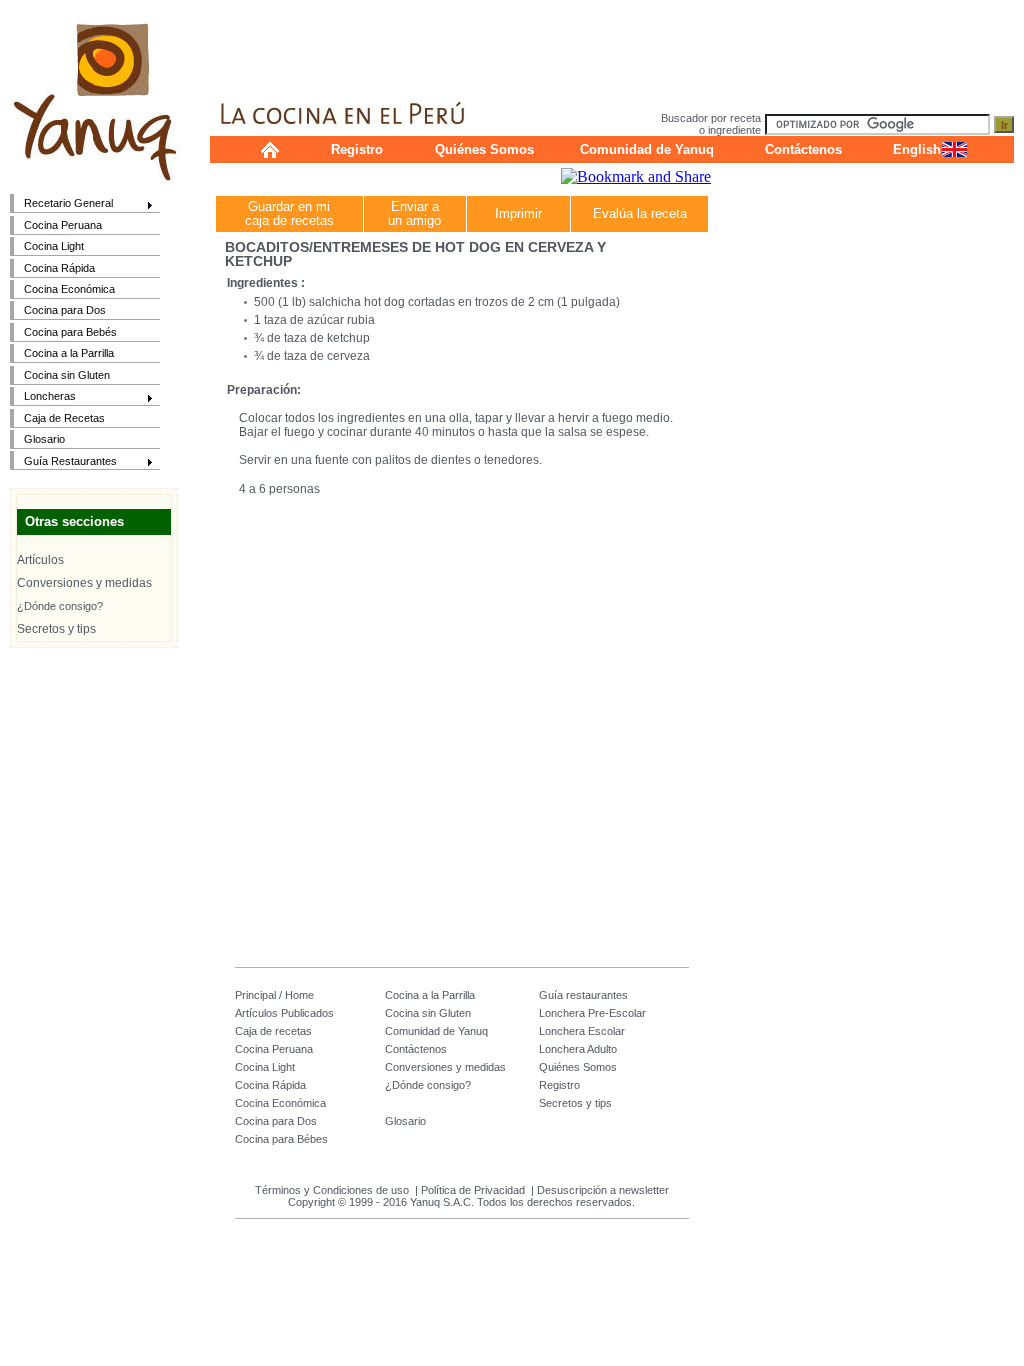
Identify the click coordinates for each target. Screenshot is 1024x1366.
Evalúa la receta (640, 213)
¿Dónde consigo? (60, 606)
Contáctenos (803, 149)
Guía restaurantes (583, 995)
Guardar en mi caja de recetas (289, 213)
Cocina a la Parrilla (69, 353)
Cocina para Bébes (281, 1139)
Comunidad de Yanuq (647, 149)
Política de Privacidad (473, 1190)
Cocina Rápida (59, 268)
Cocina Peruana (63, 225)
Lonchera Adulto (578, 1049)
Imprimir (518, 213)
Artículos (40, 560)
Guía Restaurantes (63, 462)
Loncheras (43, 397)
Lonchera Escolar (582, 1031)
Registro (357, 149)
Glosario (44, 439)
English (917, 149)
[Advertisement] (612, 45)
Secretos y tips (56, 629)
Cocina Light (54, 246)
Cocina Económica (69, 289)
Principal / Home (274, 995)
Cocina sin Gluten (67, 375)
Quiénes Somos (484, 149)
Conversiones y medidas (84, 583)
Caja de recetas (273, 1031)
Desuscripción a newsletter (603, 1190)
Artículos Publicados (284, 1013)
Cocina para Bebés (70, 332)
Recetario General (61, 204)
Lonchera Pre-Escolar (592, 1013)
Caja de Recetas (64, 418)
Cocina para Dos (65, 310)
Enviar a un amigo (414, 213)
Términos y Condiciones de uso (332, 1190)
